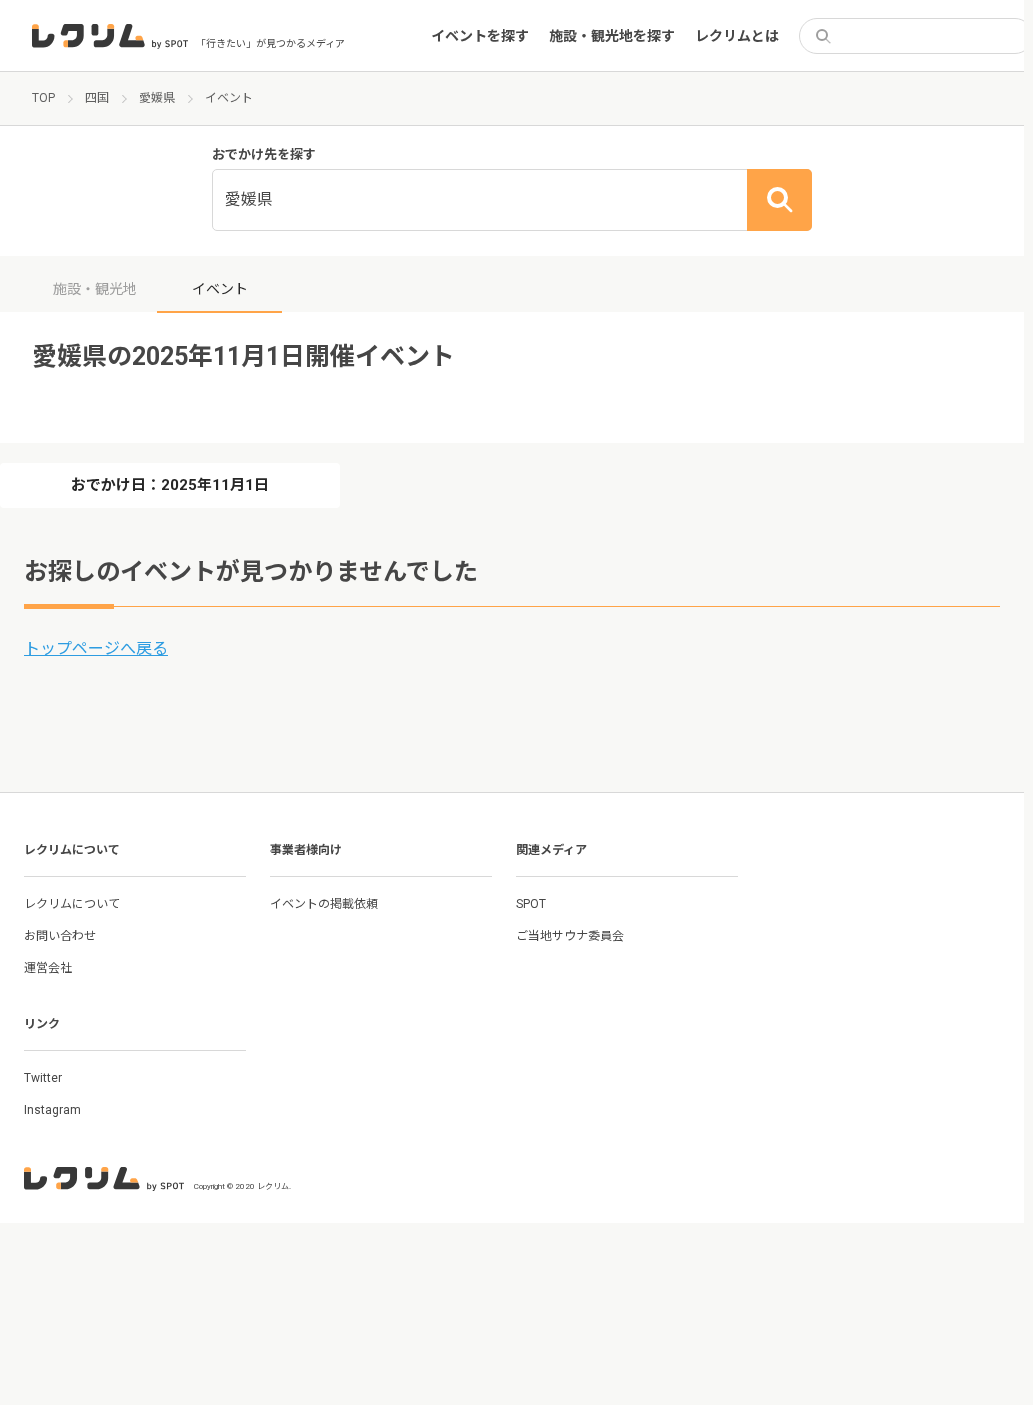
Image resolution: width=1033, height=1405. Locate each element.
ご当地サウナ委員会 (570, 936)
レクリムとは (737, 36)
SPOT (531, 904)
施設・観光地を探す (612, 36)
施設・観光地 (95, 289)
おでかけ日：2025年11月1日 (170, 485)
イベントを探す (480, 36)
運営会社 (48, 968)
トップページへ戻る (96, 648)
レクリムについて (72, 904)
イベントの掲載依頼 (324, 904)
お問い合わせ (60, 936)
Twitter (43, 1078)
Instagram (52, 1110)
